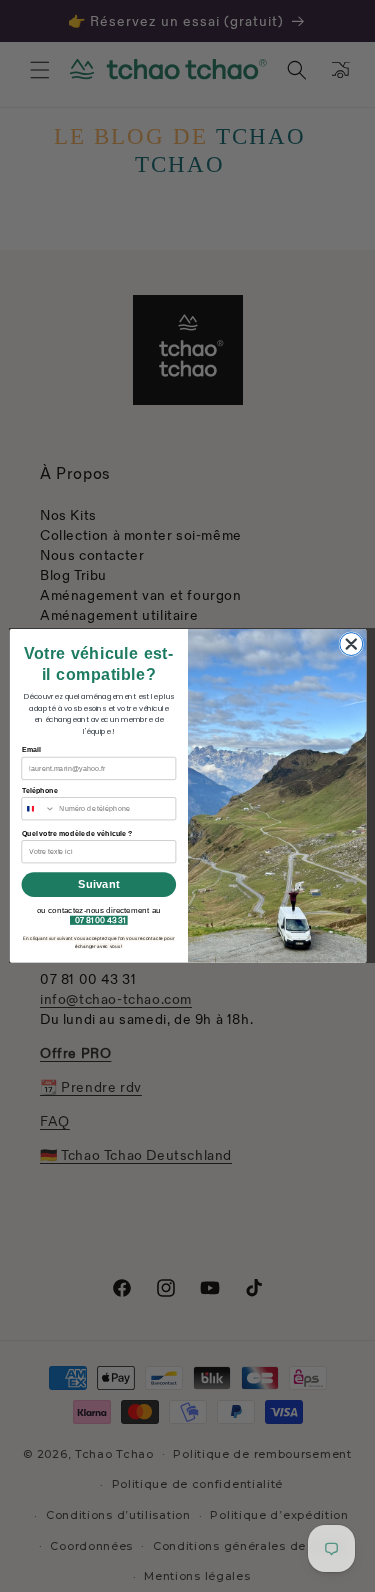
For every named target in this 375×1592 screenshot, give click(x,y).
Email (30, 750)
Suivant (98, 884)
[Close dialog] (350, 644)
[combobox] (37, 809)
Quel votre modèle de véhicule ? (76, 833)
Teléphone (39, 790)
